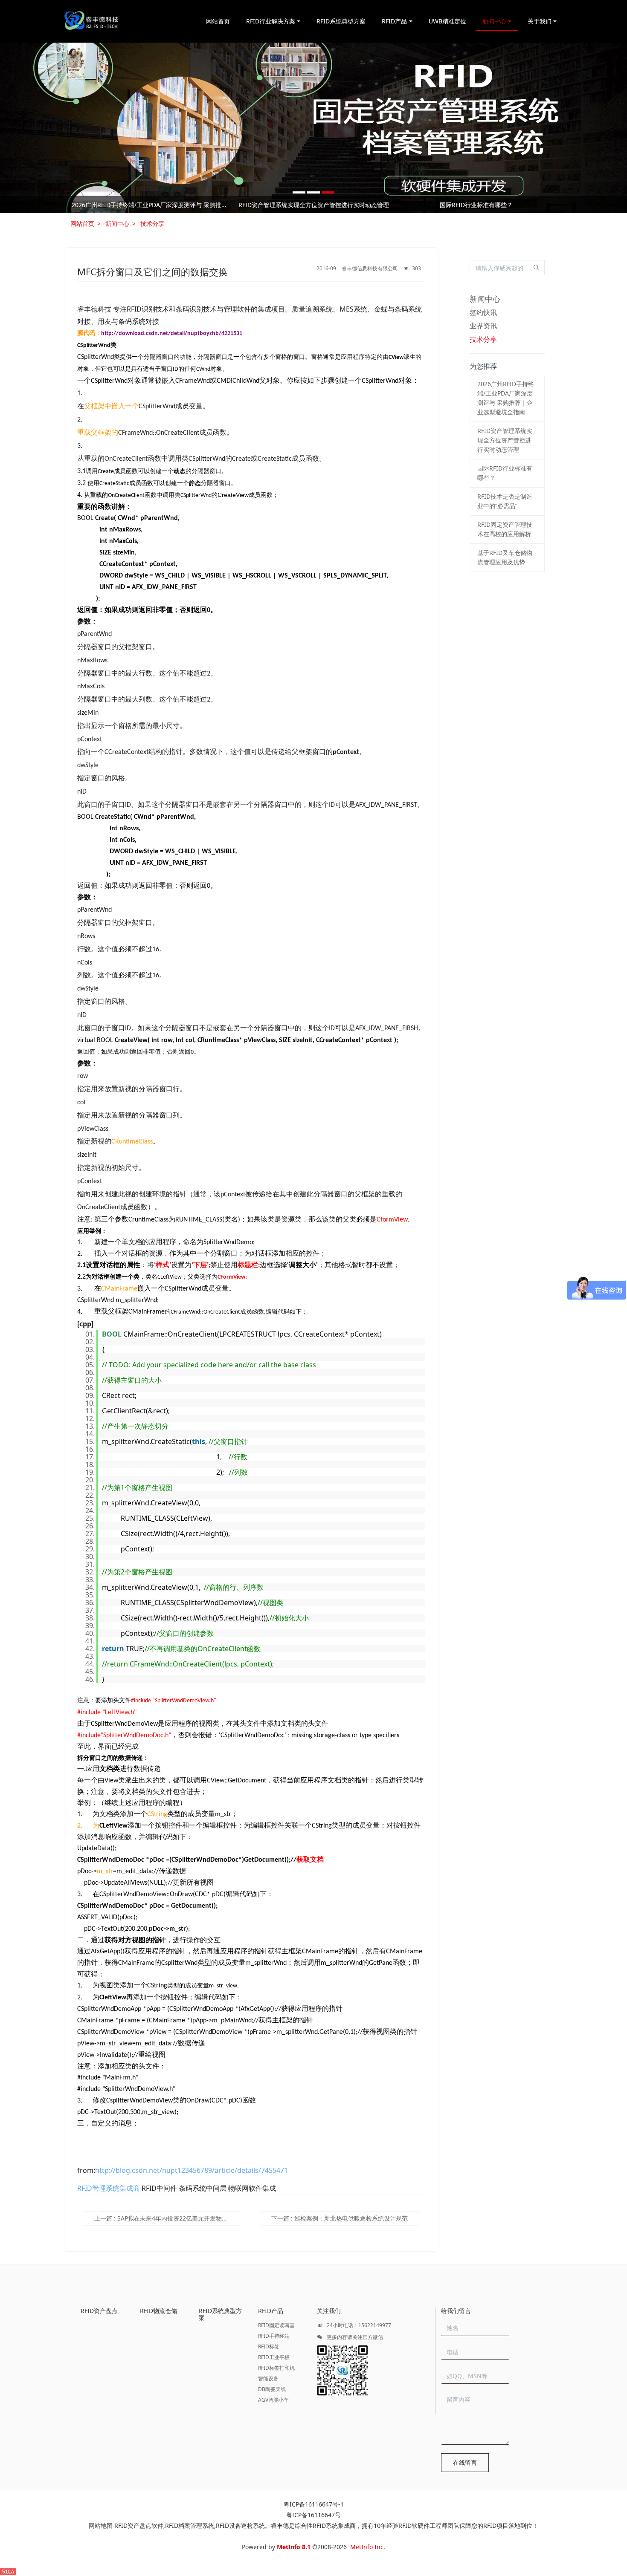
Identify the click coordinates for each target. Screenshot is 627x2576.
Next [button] (553, 205)
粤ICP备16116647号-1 (314, 2504)
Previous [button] (74, 205)
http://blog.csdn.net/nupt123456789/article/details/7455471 (192, 2170)
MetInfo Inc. (368, 2547)
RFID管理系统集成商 (109, 2188)
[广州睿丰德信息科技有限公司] (91, 21)
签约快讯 (483, 312)
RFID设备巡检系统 (240, 2525)
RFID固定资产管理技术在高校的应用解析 (314, 205)
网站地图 (101, 2525)
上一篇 (168, 2218)
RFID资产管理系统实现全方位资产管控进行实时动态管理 (505, 440)
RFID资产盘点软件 (139, 2525)
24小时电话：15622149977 (358, 2325)
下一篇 (340, 2218)
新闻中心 (117, 224)
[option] (313, 128)
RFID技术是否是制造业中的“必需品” (151, 205)
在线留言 (465, 2462)
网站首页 (218, 21)
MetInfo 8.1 (294, 2547)
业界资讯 (483, 326)
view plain (99, 1325)
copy (110, 1325)
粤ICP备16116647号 (313, 2515)
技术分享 (152, 224)
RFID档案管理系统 (190, 2525)
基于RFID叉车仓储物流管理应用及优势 (476, 205)
